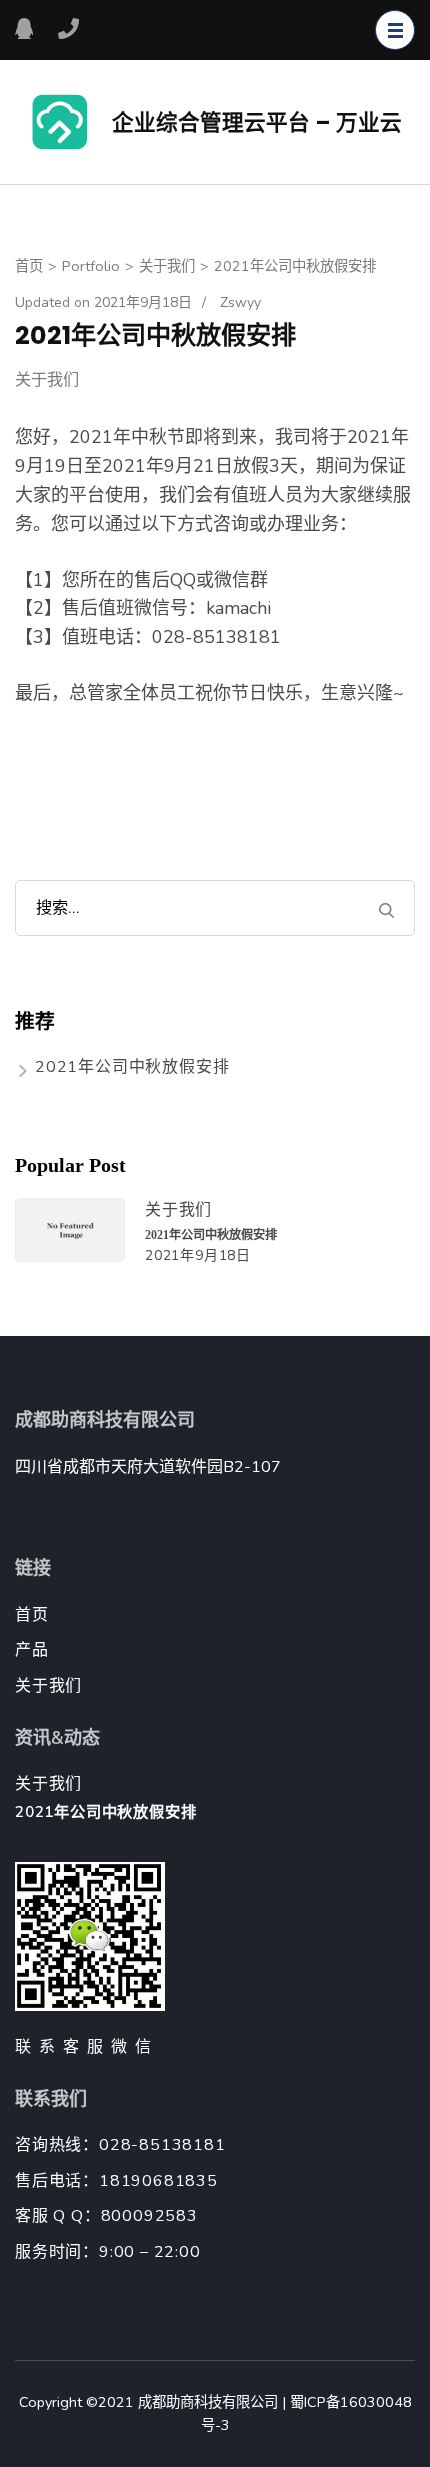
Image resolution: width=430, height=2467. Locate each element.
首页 (32, 1615)
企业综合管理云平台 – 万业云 (257, 122)
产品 (32, 1650)
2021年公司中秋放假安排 (132, 1067)
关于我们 (47, 380)
